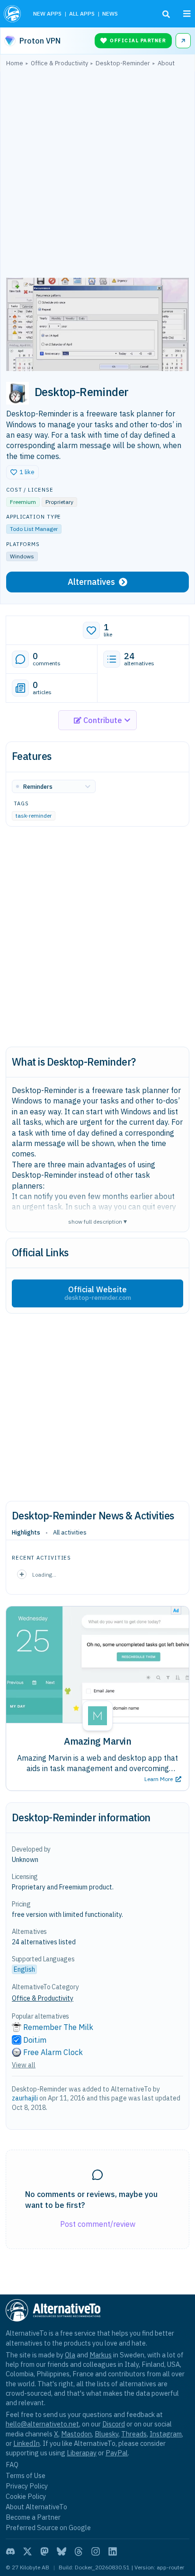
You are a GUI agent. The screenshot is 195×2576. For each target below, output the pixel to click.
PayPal (117, 2453)
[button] (22, 472)
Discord (114, 2424)
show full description (97, 1221)
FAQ (12, 2465)
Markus (101, 2355)
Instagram (166, 2434)
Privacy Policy (27, 2486)
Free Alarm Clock (53, 2052)
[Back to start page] (13, 14)
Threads (134, 2434)
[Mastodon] (44, 2551)
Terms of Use (26, 2475)
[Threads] (79, 2551)
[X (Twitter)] (27, 2551)
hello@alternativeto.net (42, 2424)
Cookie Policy (26, 2496)
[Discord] (10, 2551)
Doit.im (35, 2040)
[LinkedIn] (113, 2551)
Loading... (44, 1575)
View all (24, 2065)
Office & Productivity (43, 1998)
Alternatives (91, 582)
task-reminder (34, 816)
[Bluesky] (62, 2551)
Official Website (98, 1293)
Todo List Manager (34, 529)
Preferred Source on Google (48, 2527)
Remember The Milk (58, 2027)
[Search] (166, 14)
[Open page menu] (187, 14)
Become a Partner (33, 2517)
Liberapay (82, 2453)
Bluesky (106, 2434)
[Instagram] (96, 2551)
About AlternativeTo (36, 2507)
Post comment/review (98, 2224)
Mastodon (76, 2434)
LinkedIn (27, 2443)
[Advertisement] (97, 175)
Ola (70, 2355)
